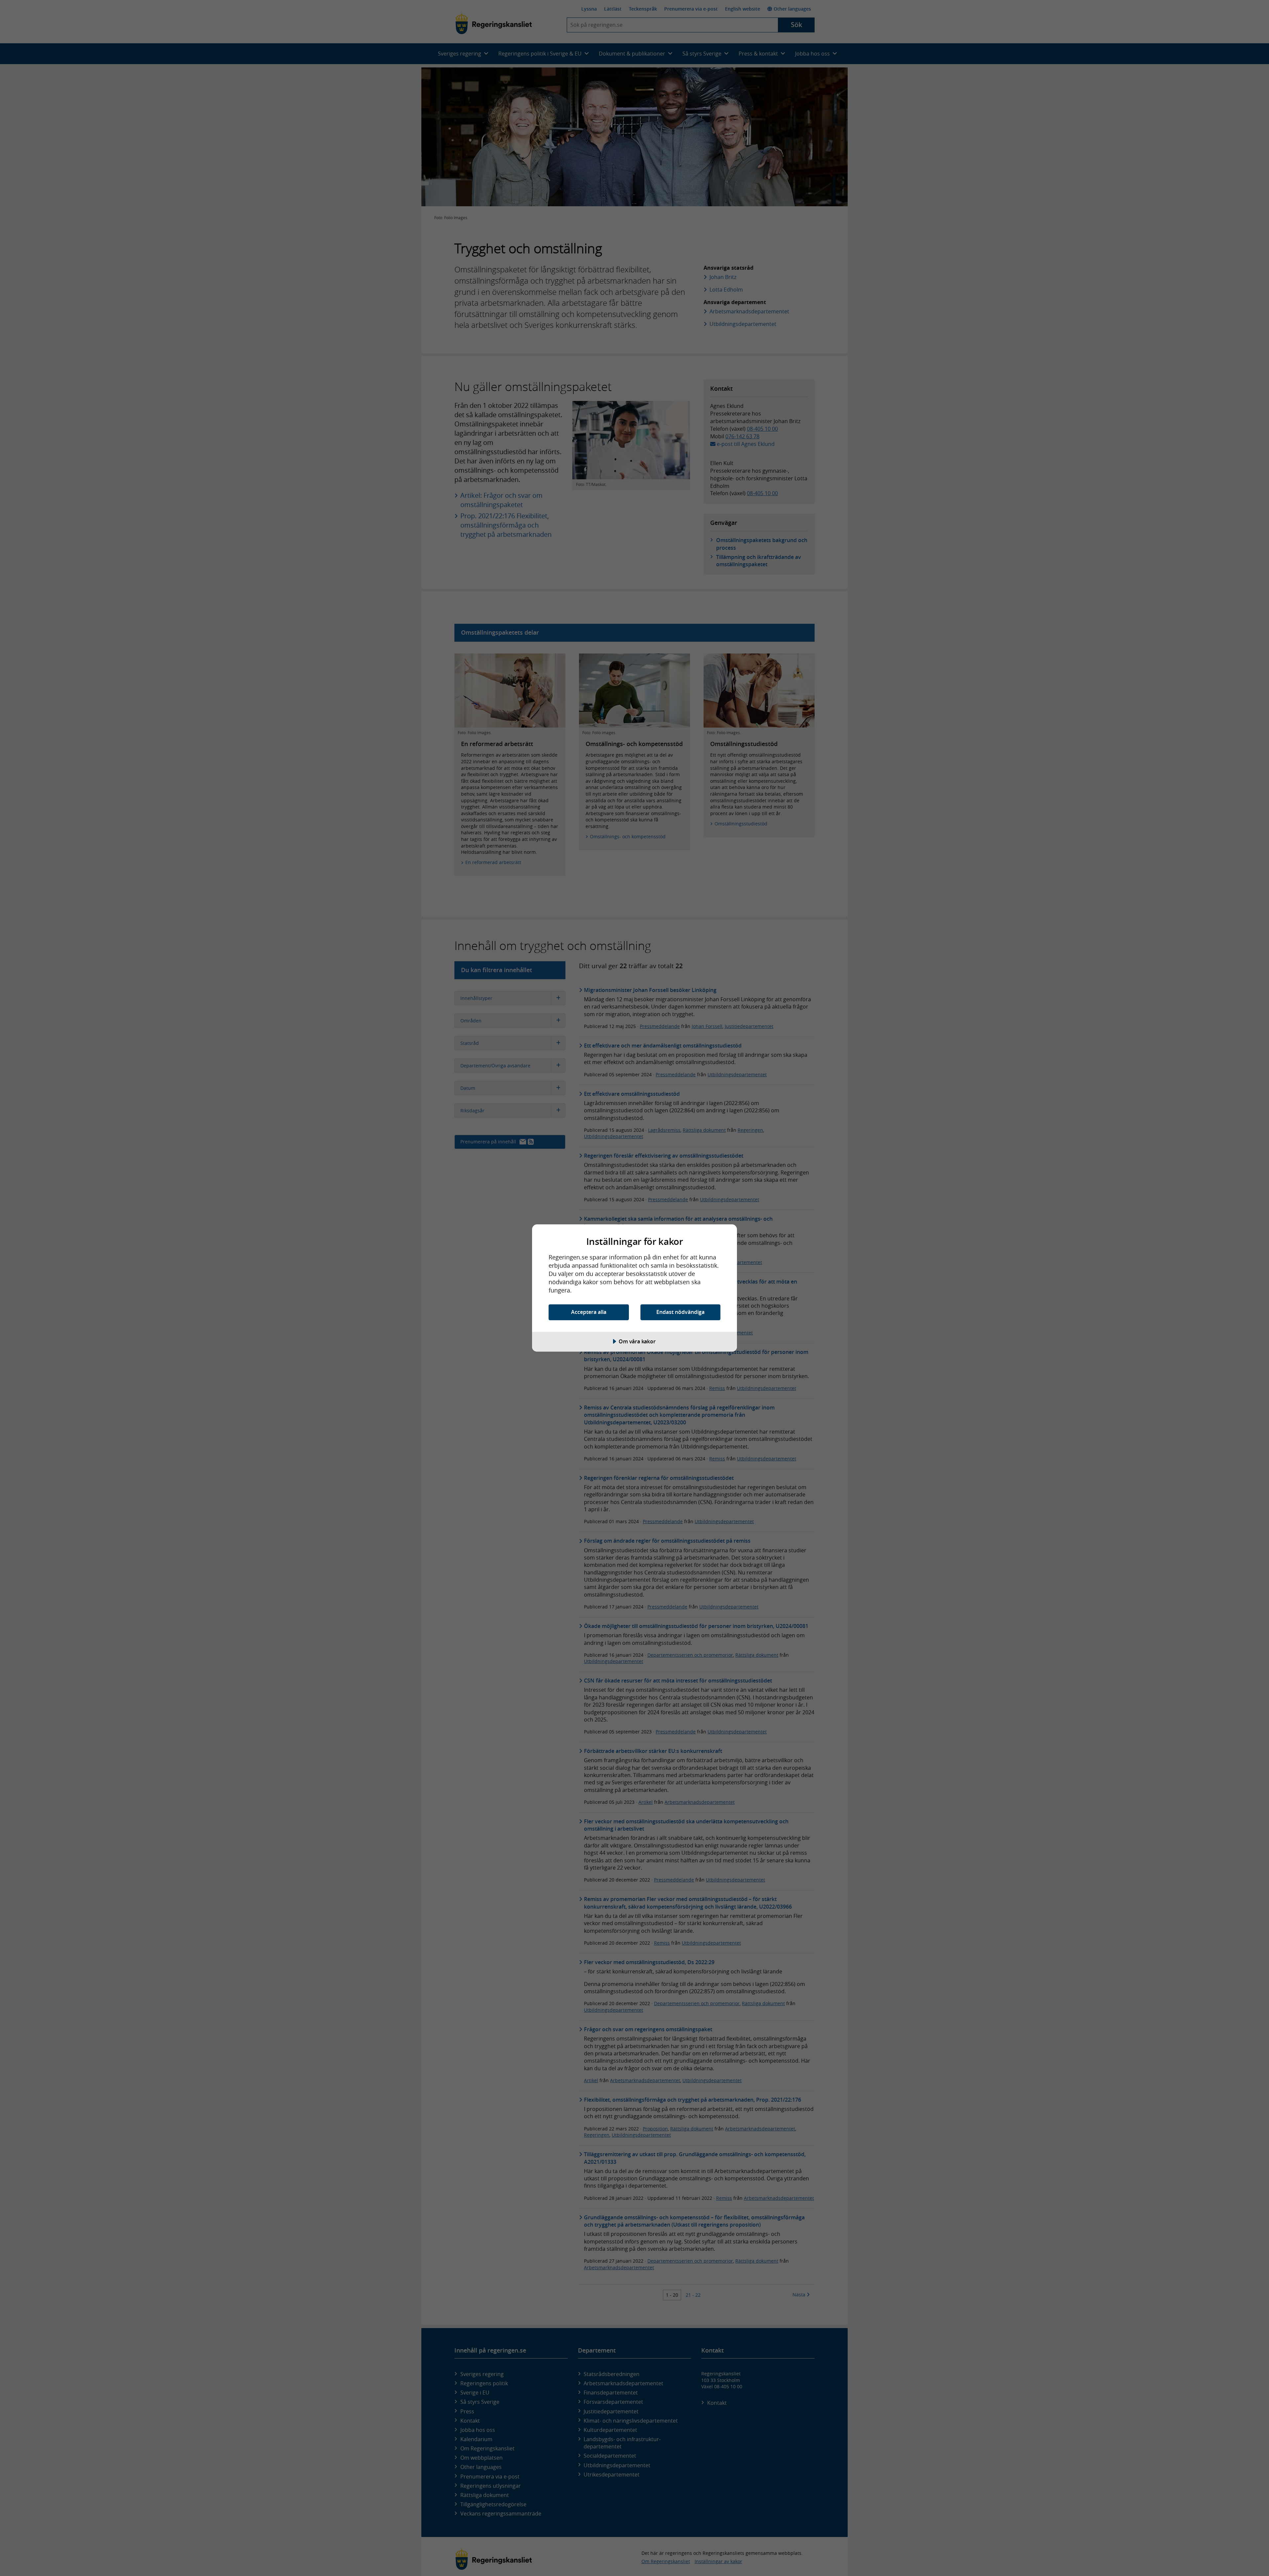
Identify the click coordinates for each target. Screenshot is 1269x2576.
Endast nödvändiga (680, 1312)
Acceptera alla (589, 1312)
